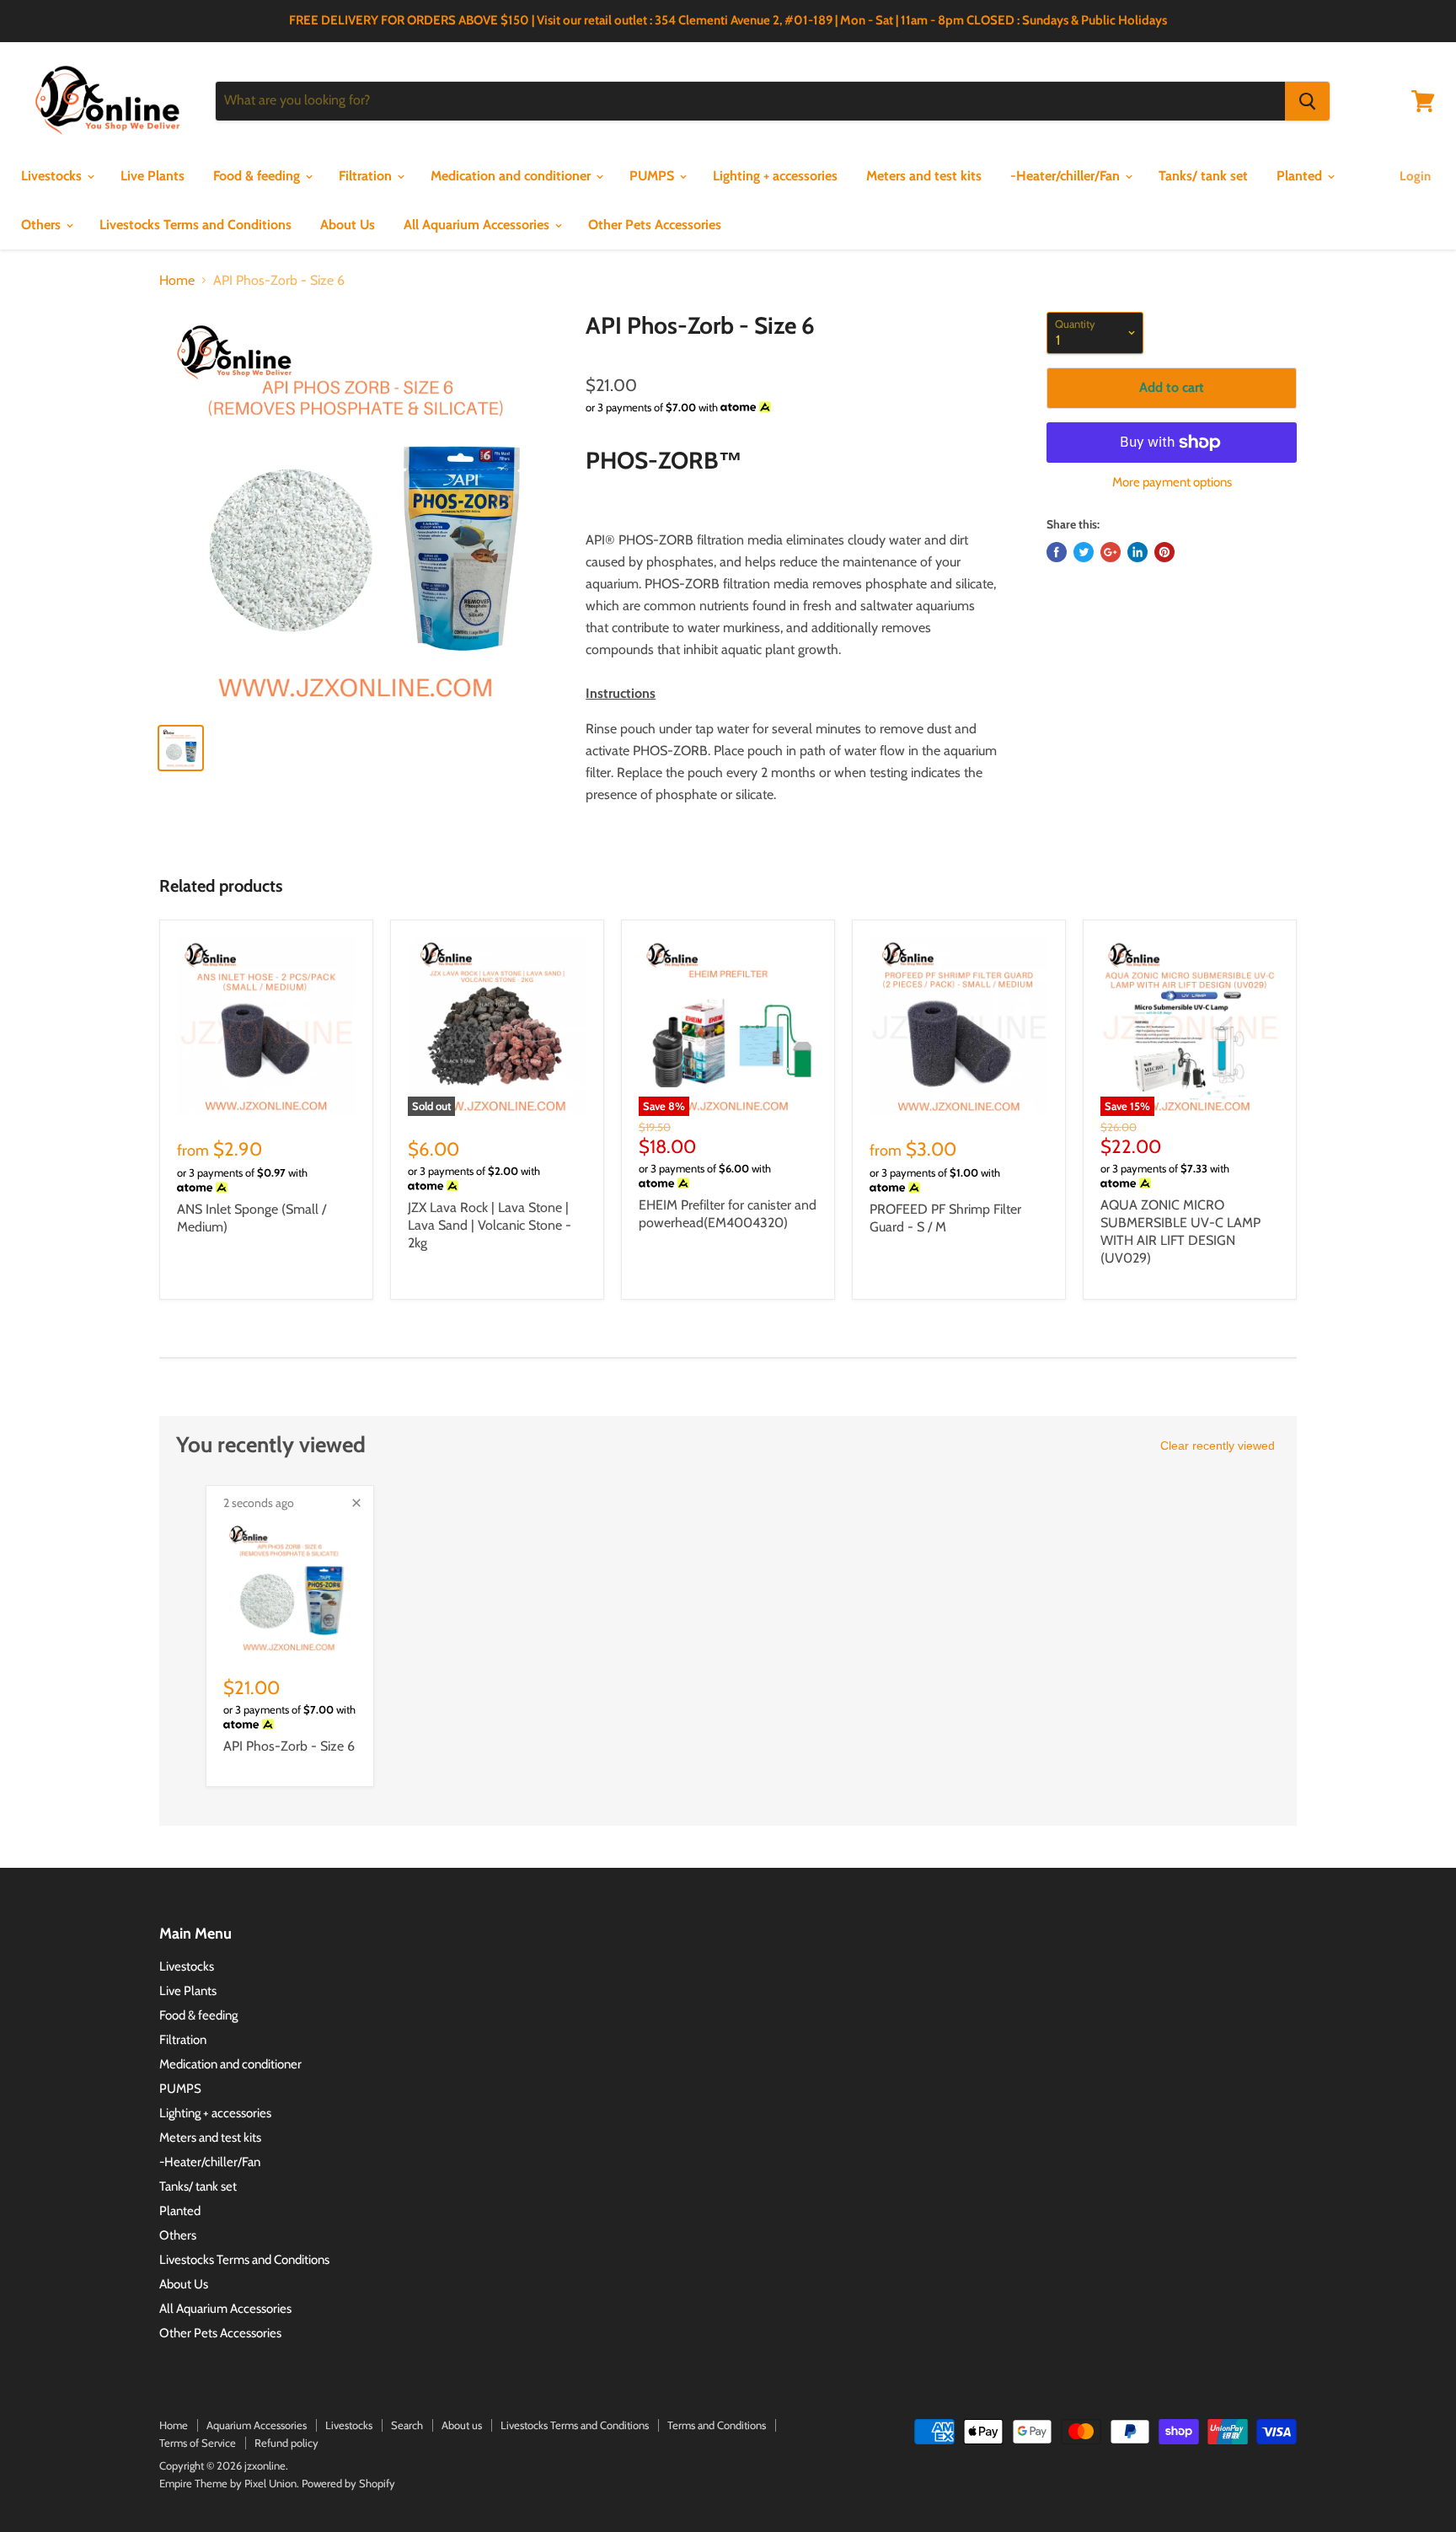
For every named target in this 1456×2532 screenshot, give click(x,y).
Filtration (367, 176)
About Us (348, 225)
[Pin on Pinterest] (1164, 552)
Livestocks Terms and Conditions (195, 225)
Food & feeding (258, 176)
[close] (356, 1503)
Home (177, 281)
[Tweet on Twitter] (1084, 552)
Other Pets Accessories (655, 225)
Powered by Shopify (348, 2483)
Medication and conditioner (512, 176)
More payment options (1172, 483)
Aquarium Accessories (257, 2425)
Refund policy (286, 2443)
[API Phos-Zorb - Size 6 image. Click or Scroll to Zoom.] (359, 511)
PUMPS (653, 176)
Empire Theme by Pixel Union (228, 2483)
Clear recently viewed (1218, 1446)
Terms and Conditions (717, 2425)
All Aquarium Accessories (478, 225)
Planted (1301, 176)
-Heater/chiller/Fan (1067, 176)
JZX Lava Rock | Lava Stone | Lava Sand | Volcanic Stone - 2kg (490, 1225)
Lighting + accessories (775, 176)
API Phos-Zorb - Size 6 (289, 1746)
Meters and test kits (924, 176)
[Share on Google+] (1111, 552)
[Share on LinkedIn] (1137, 552)
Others (43, 225)
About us (462, 2425)
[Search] (1307, 101)
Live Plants (153, 176)
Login (1415, 176)
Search (407, 2425)
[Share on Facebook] (1057, 552)
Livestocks (53, 176)
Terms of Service (198, 2443)
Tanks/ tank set (1203, 176)
